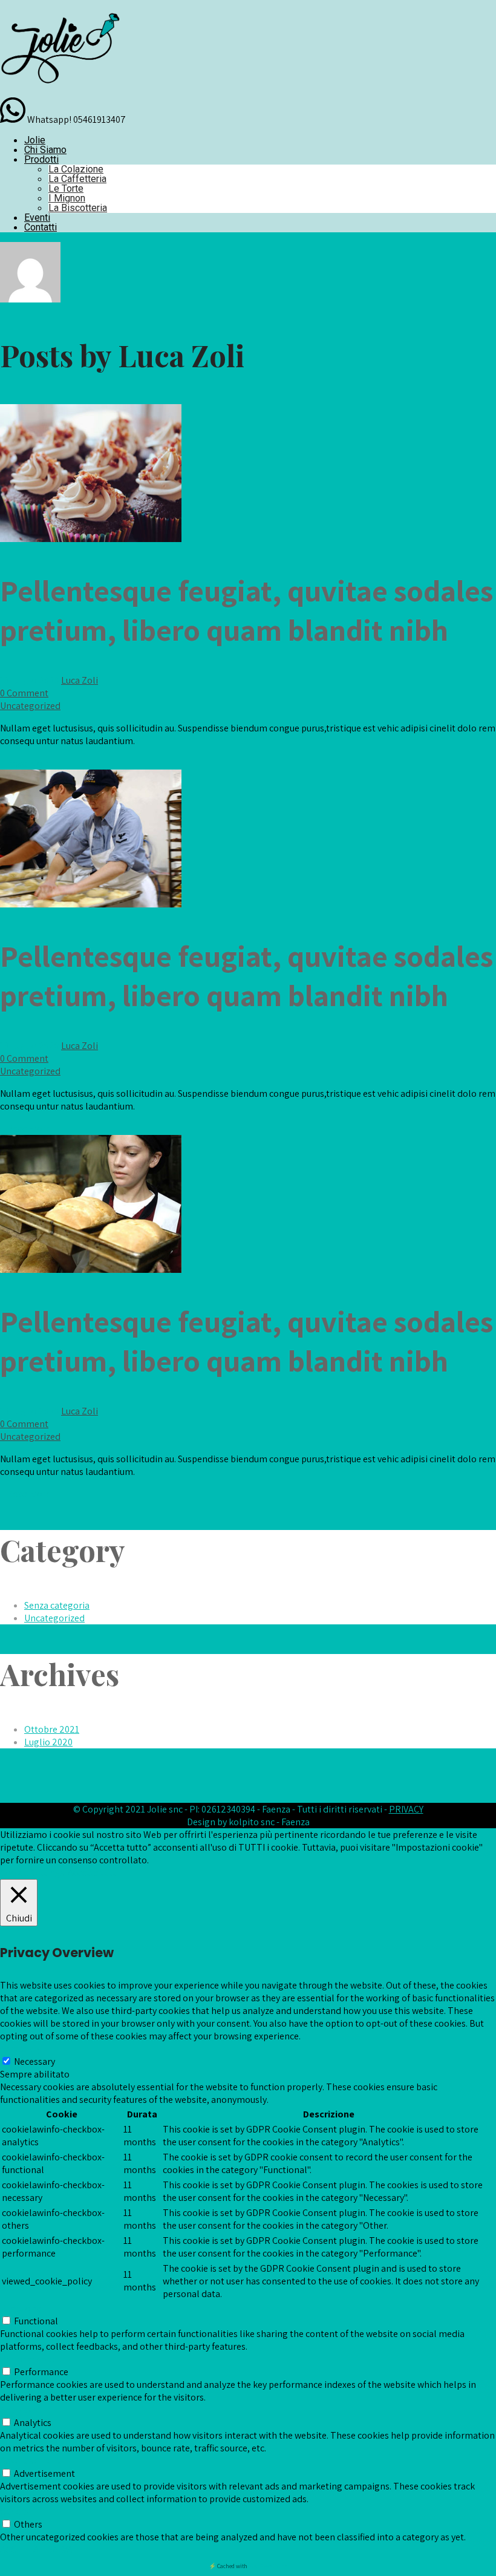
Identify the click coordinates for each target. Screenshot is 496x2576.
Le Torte (66, 188)
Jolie (35, 140)
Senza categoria (57, 1605)
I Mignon (67, 198)
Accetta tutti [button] (93, 1873)
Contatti (41, 227)
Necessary (34, 2061)
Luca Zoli (80, 680)
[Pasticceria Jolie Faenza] (60, 91)
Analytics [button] (19, 2410)
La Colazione (76, 169)
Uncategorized (30, 706)
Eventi (37, 217)
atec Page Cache (268, 2566)
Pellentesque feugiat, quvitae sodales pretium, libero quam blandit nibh (246, 610)
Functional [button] (22, 2308)
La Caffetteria (77, 179)
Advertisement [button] (31, 2461)
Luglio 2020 (48, 1742)
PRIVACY (406, 1809)
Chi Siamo (45, 150)
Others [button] (14, 2512)
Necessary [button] (21, 2049)
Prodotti (41, 159)
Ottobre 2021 (52, 1729)
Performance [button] (27, 2359)
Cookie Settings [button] (32, 1873)
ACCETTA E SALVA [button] (36, 2550)
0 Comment (24, 693)
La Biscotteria (78, 208)
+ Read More (25, 763)
